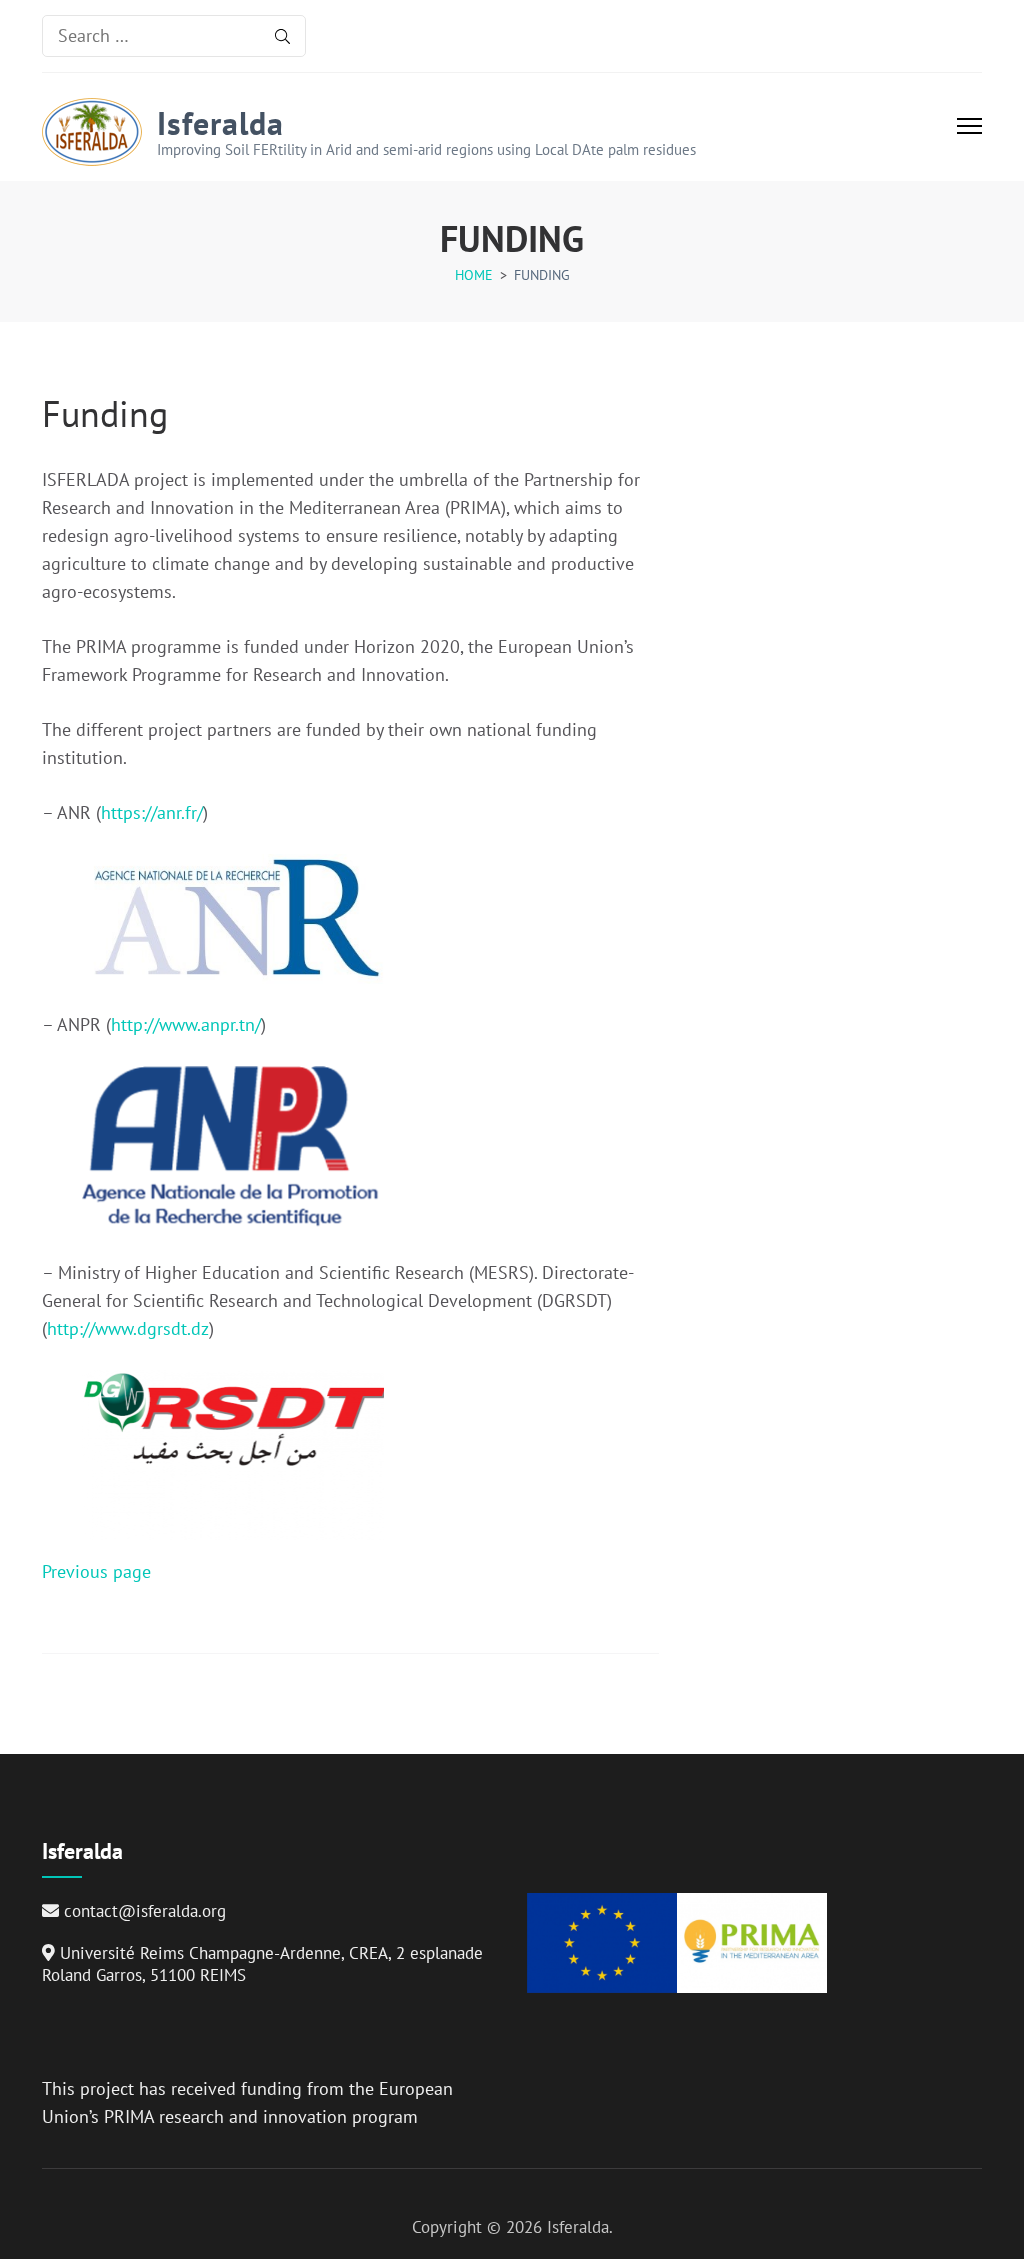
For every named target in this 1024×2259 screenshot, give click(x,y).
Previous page (96, 1571)
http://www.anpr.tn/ (186, 1024)
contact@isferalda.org (145, 1911)
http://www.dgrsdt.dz (128, 1328)
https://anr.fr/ (152, 812)
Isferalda (220, 123)
